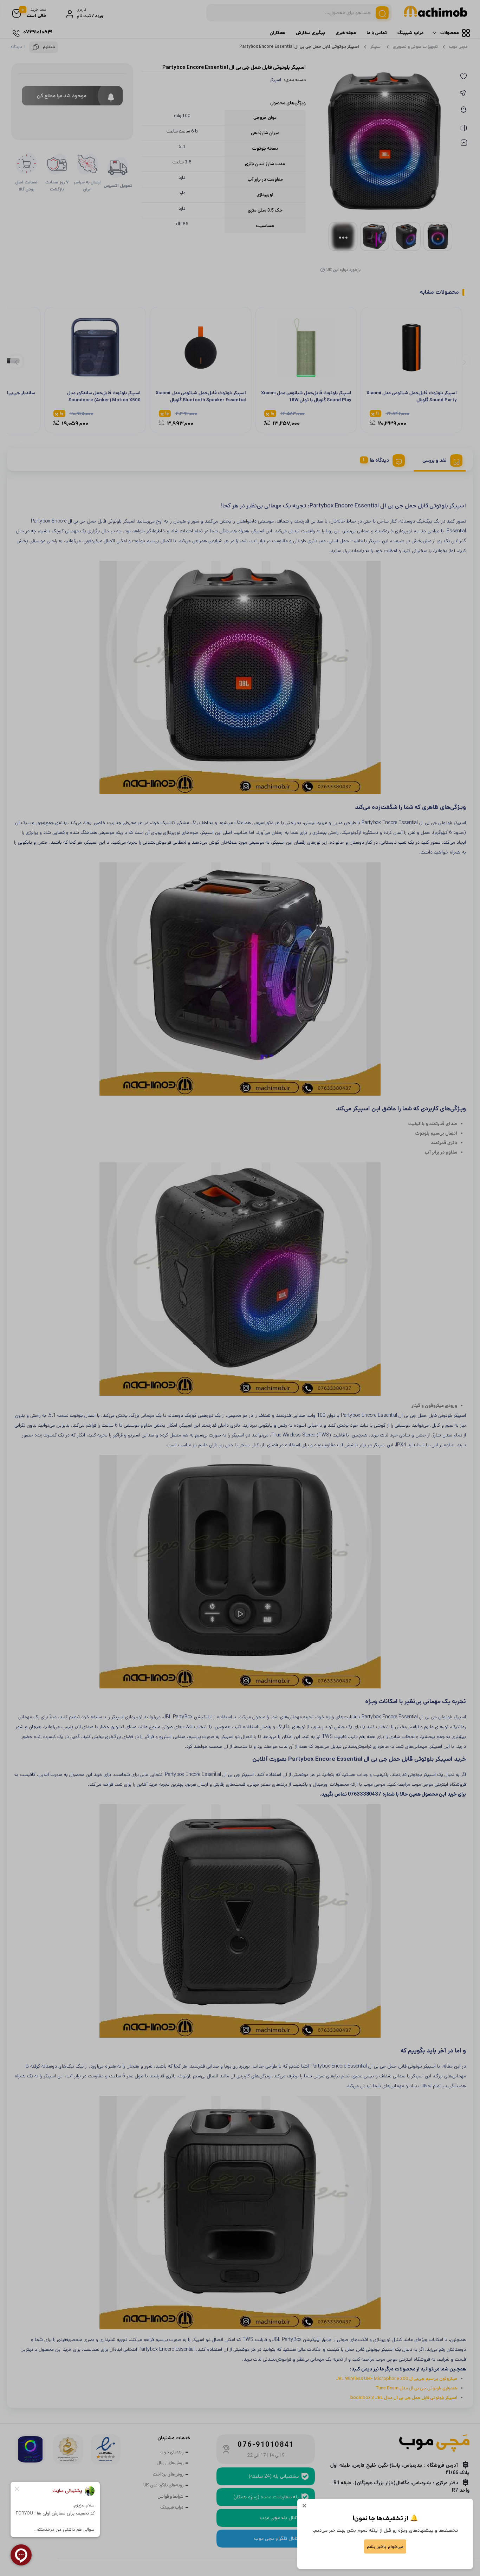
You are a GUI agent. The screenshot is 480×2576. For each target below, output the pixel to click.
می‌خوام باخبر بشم (385, 2546)
